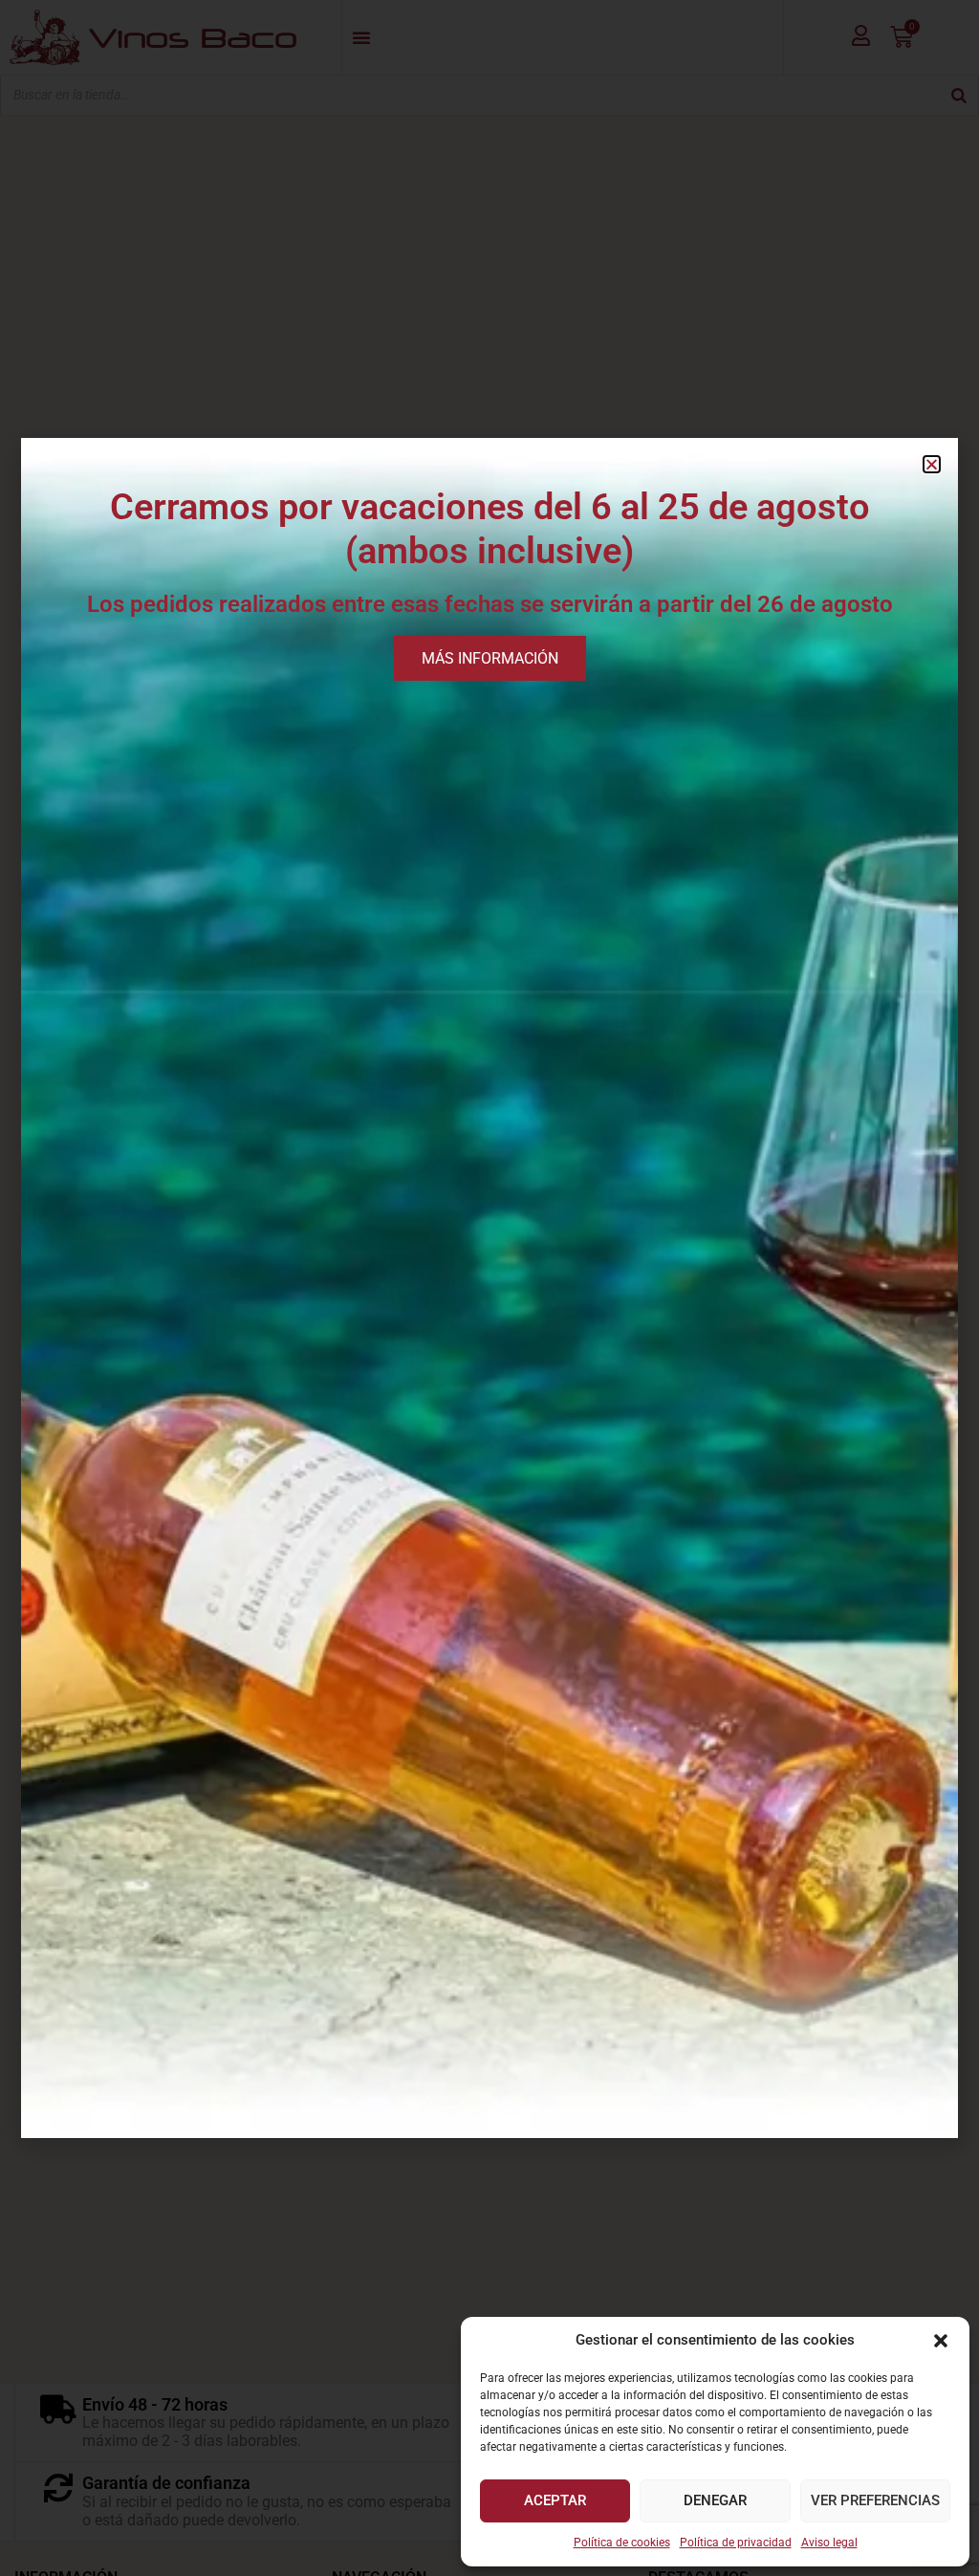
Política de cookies (622, 2543)
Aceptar (555, 2500)
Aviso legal (829, 2543)
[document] (489, 1288)
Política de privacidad (736, 2543)
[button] (941, 2341)
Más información (490, 658)
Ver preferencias (875, 2500)
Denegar (715, 2500)
